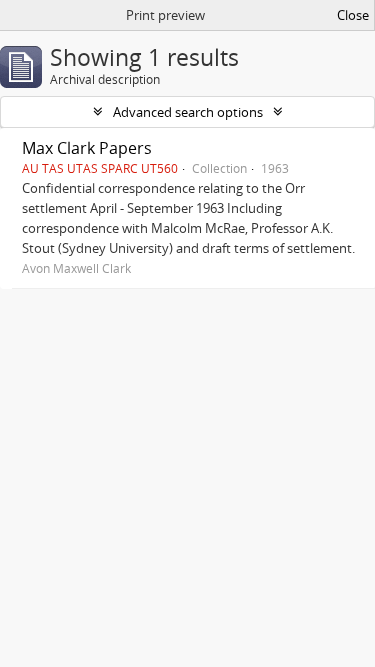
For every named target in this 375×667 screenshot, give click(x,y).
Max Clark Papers (87, 148)
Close (353, 15)
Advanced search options (188, 112)
